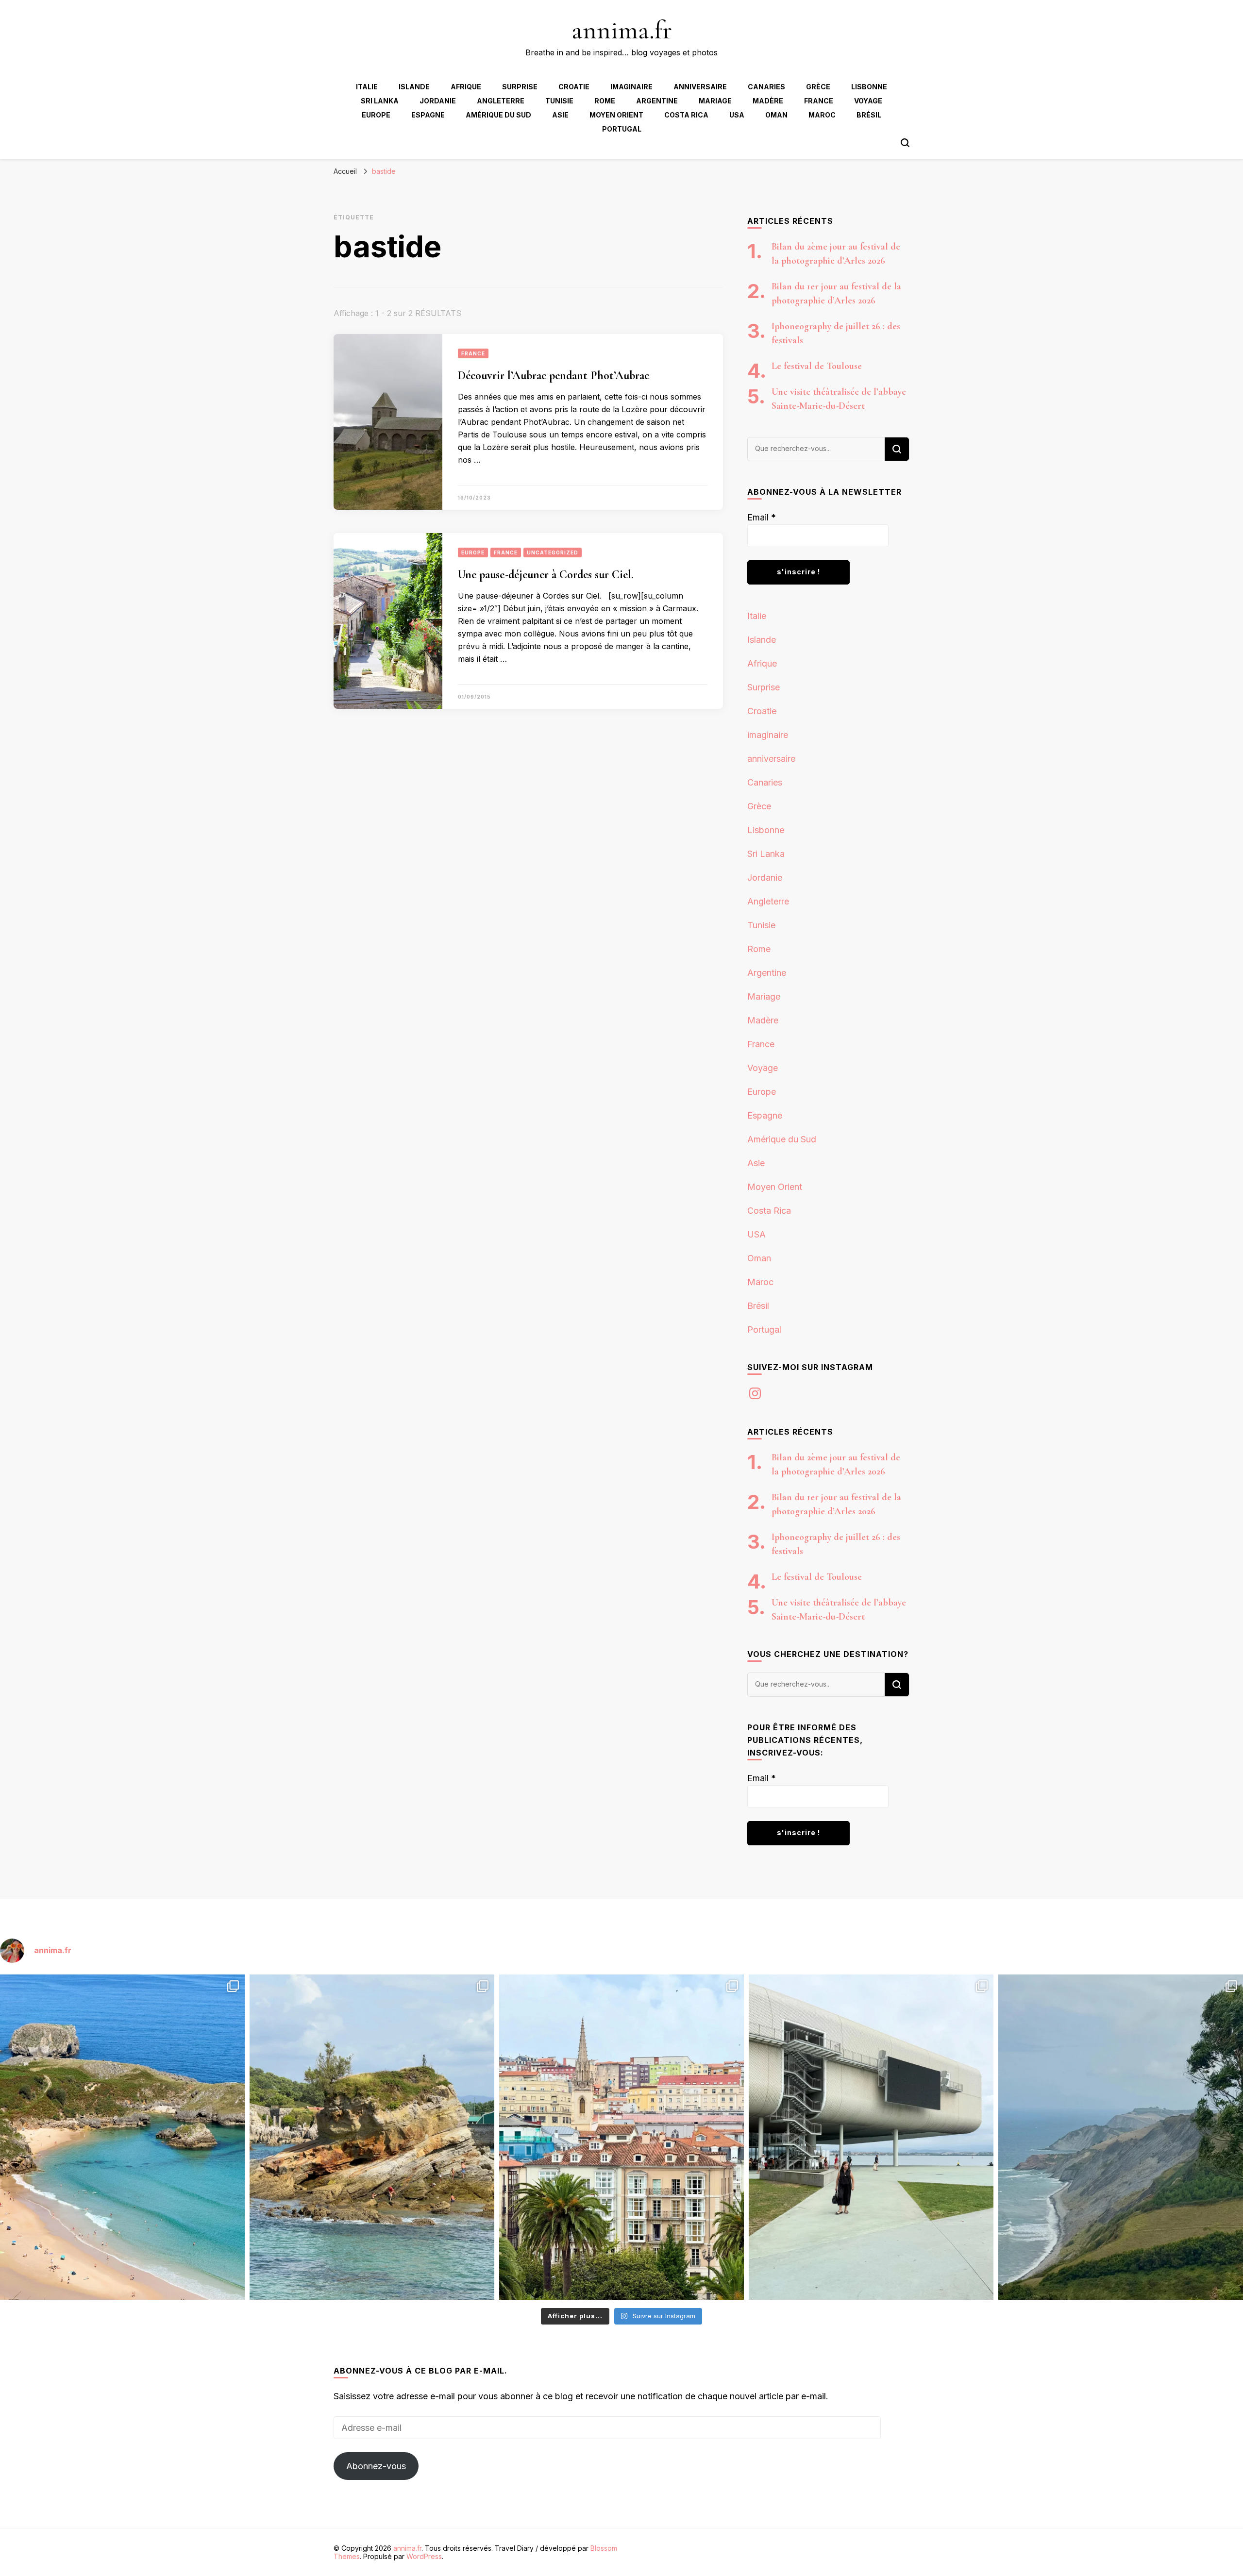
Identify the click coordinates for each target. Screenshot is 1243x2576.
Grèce (818, 87)
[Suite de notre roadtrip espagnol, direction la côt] (122, 2137)
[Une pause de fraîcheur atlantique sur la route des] (1121, 2137)
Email (762, 517)
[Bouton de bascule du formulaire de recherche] (905, 143)
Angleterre (501, 101)
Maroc (822, 115)
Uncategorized (553, 552)
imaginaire (631, 87)
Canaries (766, 87)
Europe (376, 115)
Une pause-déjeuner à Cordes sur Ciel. (546, 575)
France (819, 101)
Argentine (657, 101)
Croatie (574, 87)
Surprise (520, 87)
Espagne (428, 115)
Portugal (622, 129)
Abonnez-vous (376, 2466)
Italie (367, 87)
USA (737, 115)
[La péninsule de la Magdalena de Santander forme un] (372, 2137)
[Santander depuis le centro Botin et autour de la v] (621, 2137)
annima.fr (622, 30)
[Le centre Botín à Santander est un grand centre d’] (871, 2137)
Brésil (869, 115)
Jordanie (438, 101)
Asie (560, 115)
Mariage (715, 101)
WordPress (424, 2556)
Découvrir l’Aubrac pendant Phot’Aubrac (554, 376)
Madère (768, 101)
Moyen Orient (616, 115)
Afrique (466, 87)
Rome (605, 101)
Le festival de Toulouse (817, 366)
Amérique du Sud (498, 115)
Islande (414, 87)
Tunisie (559, 101)
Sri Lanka (380, 101)
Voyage (868, 101)
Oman (776, 115)
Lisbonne (869, 87)
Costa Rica (686, 115)
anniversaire (700, 87)
